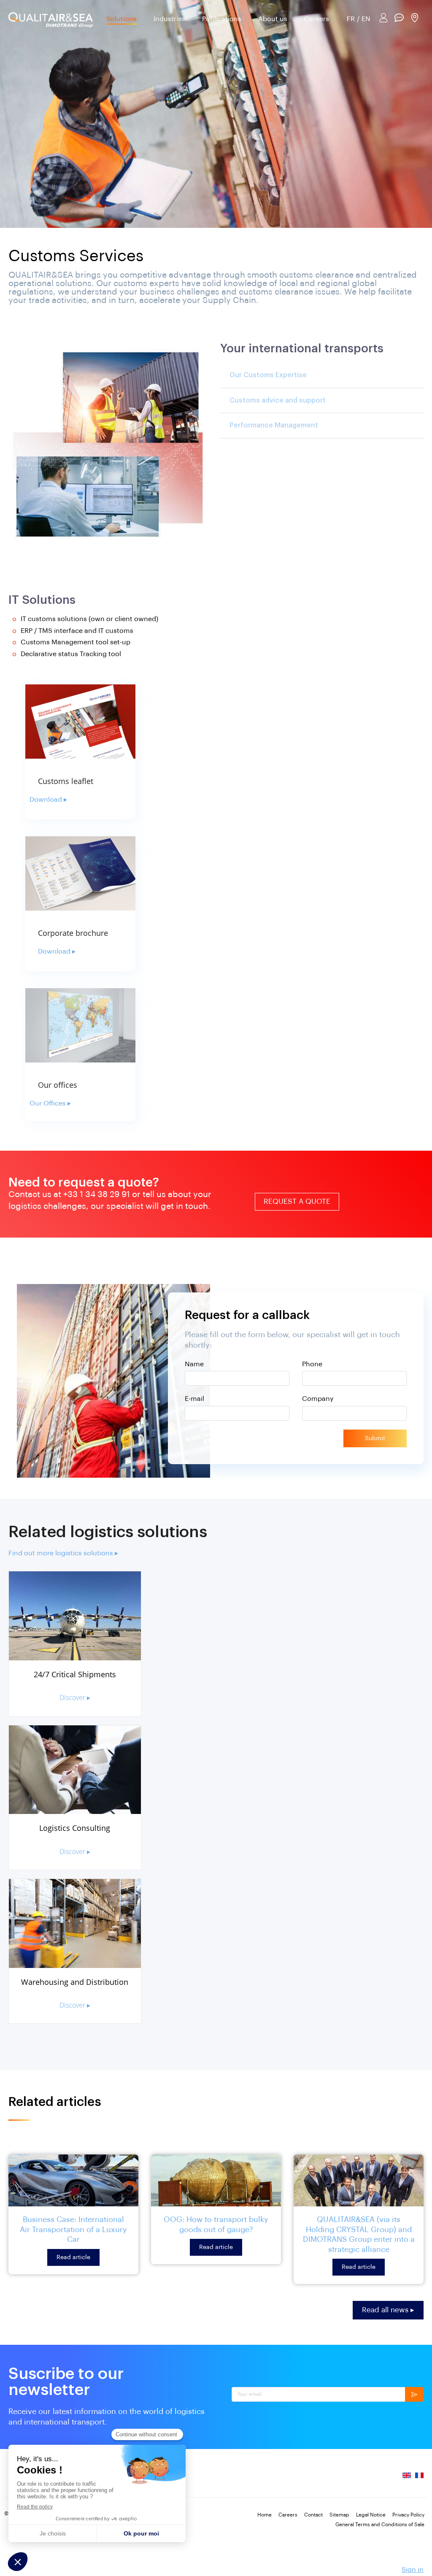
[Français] (419, 2479)
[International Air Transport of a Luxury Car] (73, 2180)
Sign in (413, 2570)
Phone (312, 1364)
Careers (317, 19)
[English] (407, 2479)
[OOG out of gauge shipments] (216, 2180)
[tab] (322, 375)
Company (318, 1399)
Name (194, 1364)
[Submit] (414, 2394)
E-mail (194, 1399)
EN (366, 19)
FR (351, 19)
